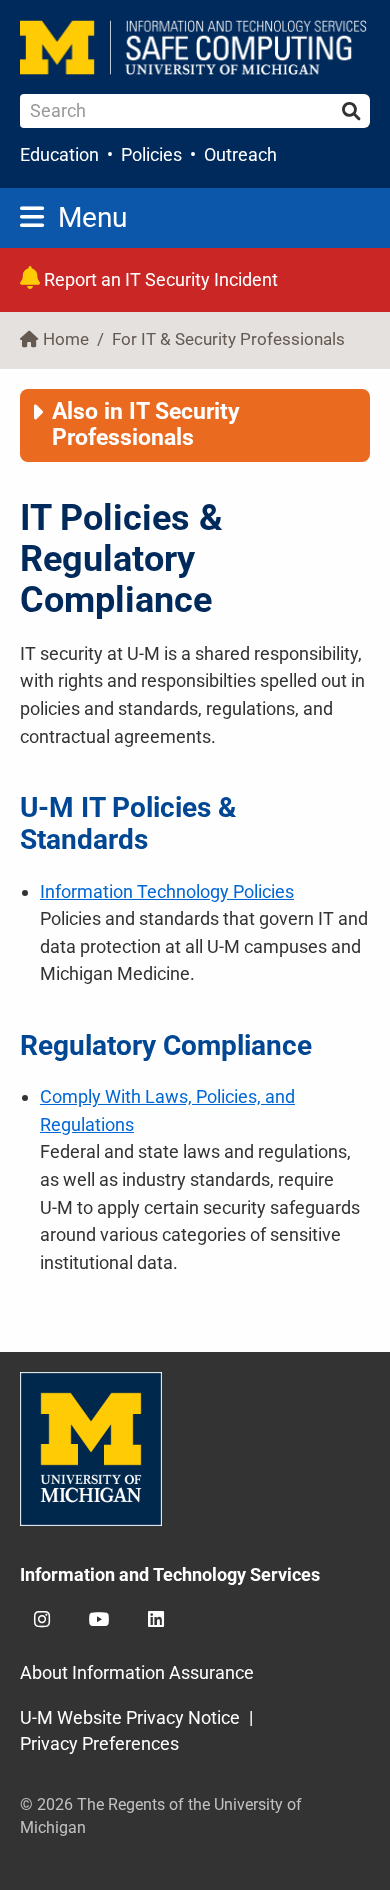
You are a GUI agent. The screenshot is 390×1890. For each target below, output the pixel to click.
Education (59, 154)
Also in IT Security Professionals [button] (146, 424)
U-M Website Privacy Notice (130, 1717)
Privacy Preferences (99, 1743)
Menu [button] (92, 217)
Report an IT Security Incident (159, 279)
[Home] (195, 47)
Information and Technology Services (170, 1574)
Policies (151, 154)
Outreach (240, 154)
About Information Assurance (137, 1672)
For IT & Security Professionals (228, 339)
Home (66, 339)
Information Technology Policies (167, 891)
